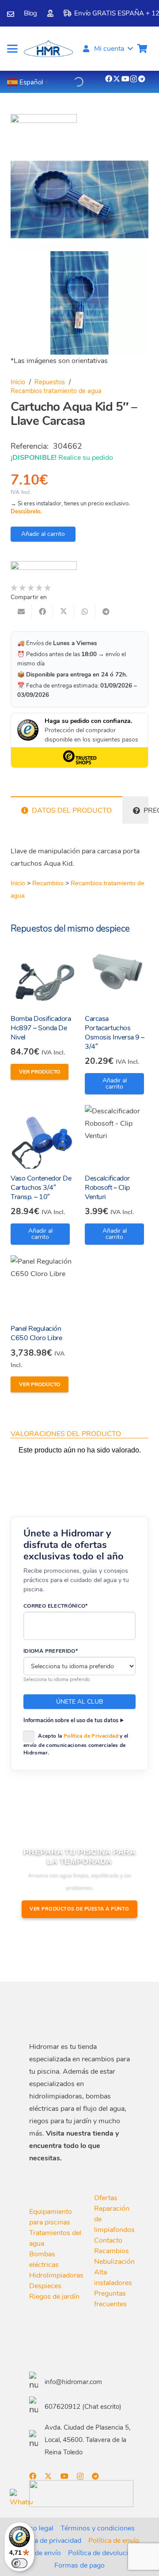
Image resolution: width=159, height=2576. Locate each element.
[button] (12, 49)
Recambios (48, 883)
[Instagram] (134, 79)
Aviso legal (36, 2528)
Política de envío (114, 2541)
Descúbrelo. (26, 512)
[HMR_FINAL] (76, 2013)
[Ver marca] (44, 121)
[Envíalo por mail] (21, 612)
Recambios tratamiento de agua (56, 391)
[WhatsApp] (21, 2500)
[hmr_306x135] (47, 49)
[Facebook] (109, 79)
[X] (117, 79)
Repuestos (50, 382)
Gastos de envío (36, 2553)
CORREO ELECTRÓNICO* (56, 1606)
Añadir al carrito (43, 534)
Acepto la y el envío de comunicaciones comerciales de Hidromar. (76, 1744)
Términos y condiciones (98, 2528)
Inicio (18, 382)
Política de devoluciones (106, 2553)
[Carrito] (142, 49)
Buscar (62, 80)
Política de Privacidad (91, 1736)
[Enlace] (11, 14)
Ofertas (106, 2198)
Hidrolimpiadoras (56, 2275)
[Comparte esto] (42, 612)
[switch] (19, 2563)
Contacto (108, 2240)
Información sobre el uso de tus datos (71, 1720)
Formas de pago (79, 2565)
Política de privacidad (48, 2541)
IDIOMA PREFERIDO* (51, 1651)
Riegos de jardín (54, 2297)
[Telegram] (142, 79)
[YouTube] (125, 79)
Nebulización (114, 2262)
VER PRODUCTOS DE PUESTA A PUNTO (79, 1909)
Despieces (45, 2286)
